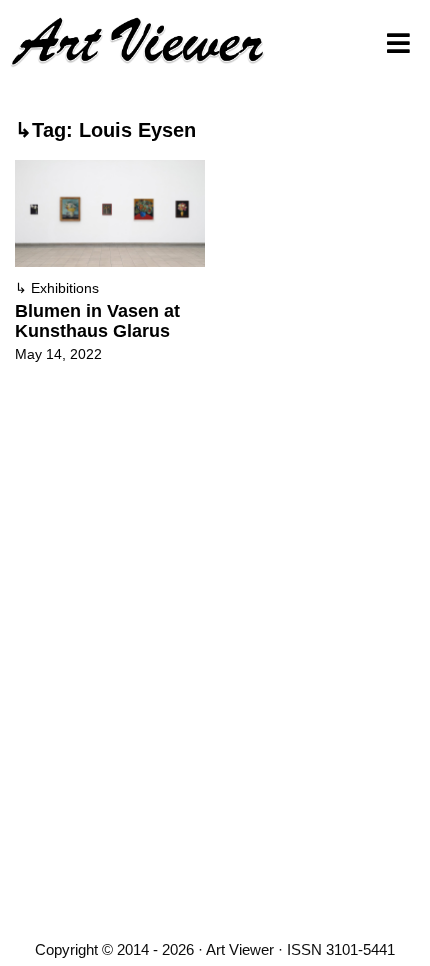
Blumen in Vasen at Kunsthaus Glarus (97, 321)
